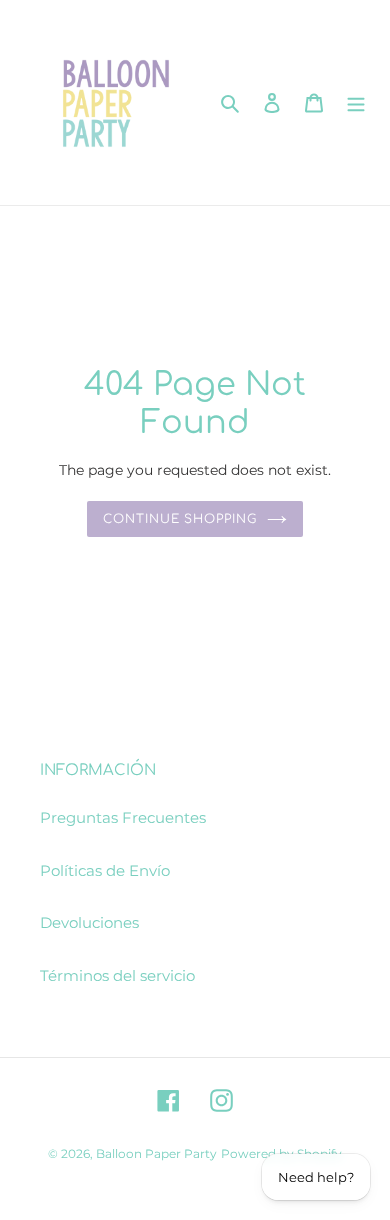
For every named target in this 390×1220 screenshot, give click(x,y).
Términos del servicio (117, 975)
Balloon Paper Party (156, 1153)
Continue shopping (180, 519)
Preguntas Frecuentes (123, 817)
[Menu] (356, 102)
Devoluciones (89, 922)
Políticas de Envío (105, 870)
